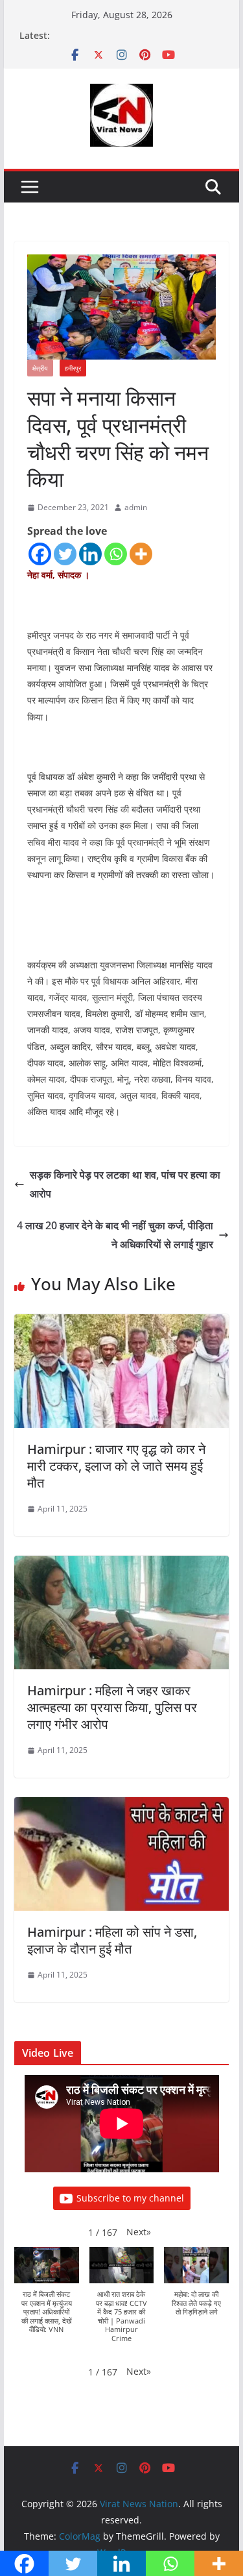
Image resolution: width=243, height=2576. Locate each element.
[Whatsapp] (116, 554)
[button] (139, 2232)
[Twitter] (65, 554)
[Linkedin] (90, 554)
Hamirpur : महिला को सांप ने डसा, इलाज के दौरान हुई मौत (112, 1940)
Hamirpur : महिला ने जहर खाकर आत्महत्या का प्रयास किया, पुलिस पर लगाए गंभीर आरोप (112, 1707)
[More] (141, 554)
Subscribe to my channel (130, 2198)
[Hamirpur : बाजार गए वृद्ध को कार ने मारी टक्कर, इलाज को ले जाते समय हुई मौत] (122, 1323)
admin (136, 507)
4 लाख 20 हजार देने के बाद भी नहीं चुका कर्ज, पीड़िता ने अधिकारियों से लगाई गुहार (115, 1235)
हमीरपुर (73, 368)
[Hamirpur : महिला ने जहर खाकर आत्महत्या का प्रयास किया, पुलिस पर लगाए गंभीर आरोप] (122, 1565)
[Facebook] (40, 554)
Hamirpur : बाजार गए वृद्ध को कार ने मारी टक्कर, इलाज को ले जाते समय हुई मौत (116, 1466)
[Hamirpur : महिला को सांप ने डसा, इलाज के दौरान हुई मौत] (122, 1806)
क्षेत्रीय (40, 368)
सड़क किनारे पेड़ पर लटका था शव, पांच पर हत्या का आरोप (125, 1184)
